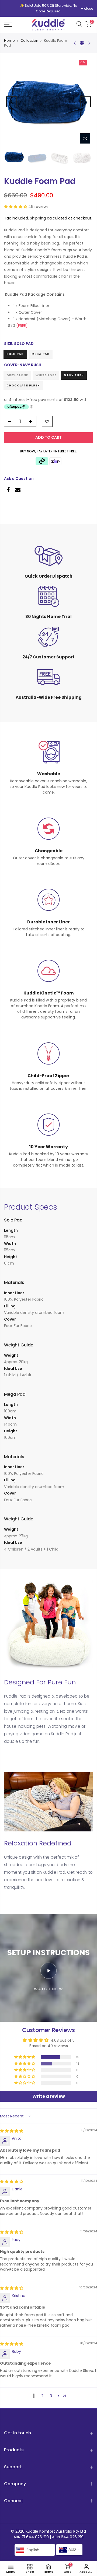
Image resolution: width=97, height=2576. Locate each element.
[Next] (85, 102)
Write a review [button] (49, 2096)
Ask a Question (19, 479)
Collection (29, 41)
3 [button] (51, 2396)
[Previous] (12, 102)
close (89, 8)
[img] (12, 2131)
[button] (16, 207)
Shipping (38, 218)
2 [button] (42, 2396)
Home (9, 41)
